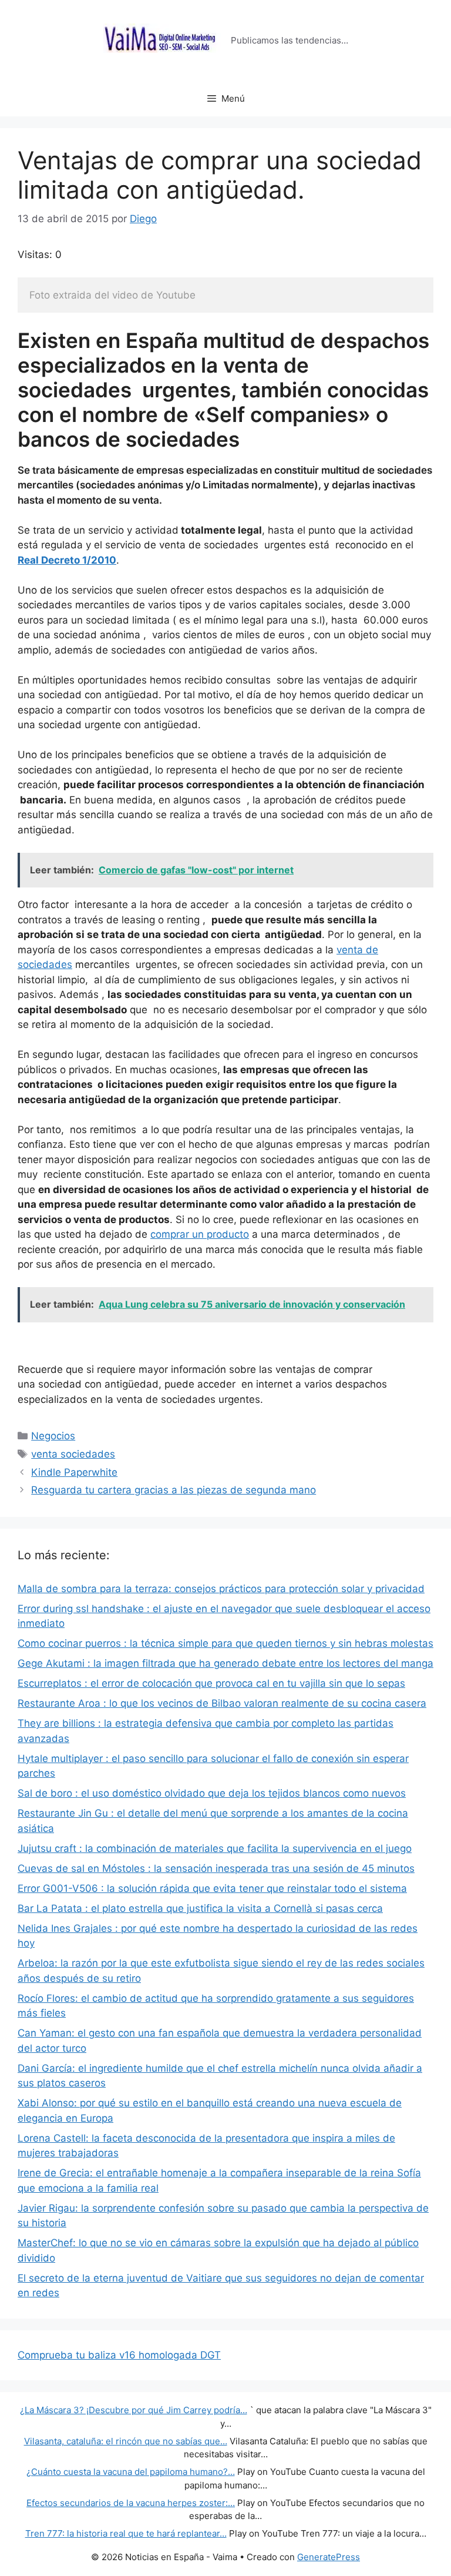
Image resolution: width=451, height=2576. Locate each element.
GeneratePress (329, 2557)
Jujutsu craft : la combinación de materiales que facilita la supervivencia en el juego (215, 1848)
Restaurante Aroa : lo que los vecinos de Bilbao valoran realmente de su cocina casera (222, 1703)
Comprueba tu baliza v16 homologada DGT (119, 2355)
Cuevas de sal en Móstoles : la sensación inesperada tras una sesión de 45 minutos (216, 1868)
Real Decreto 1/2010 (67, 560)
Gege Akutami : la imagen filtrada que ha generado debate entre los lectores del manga (225, 1663)
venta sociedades (73, 1454)
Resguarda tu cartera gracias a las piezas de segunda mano (174, 1490)
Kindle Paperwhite (74, 1472)
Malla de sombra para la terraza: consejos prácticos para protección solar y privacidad (221, 1589)
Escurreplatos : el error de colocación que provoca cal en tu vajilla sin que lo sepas (211, 1683)
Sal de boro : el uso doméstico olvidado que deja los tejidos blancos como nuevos (212, 1793)
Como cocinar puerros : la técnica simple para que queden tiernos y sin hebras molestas (225, 1643)
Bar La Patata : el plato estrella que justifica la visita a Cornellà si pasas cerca (200, 1908)
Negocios (53, 1436)
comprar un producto (200, 1234)
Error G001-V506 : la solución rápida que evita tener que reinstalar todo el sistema (212, 1888)
